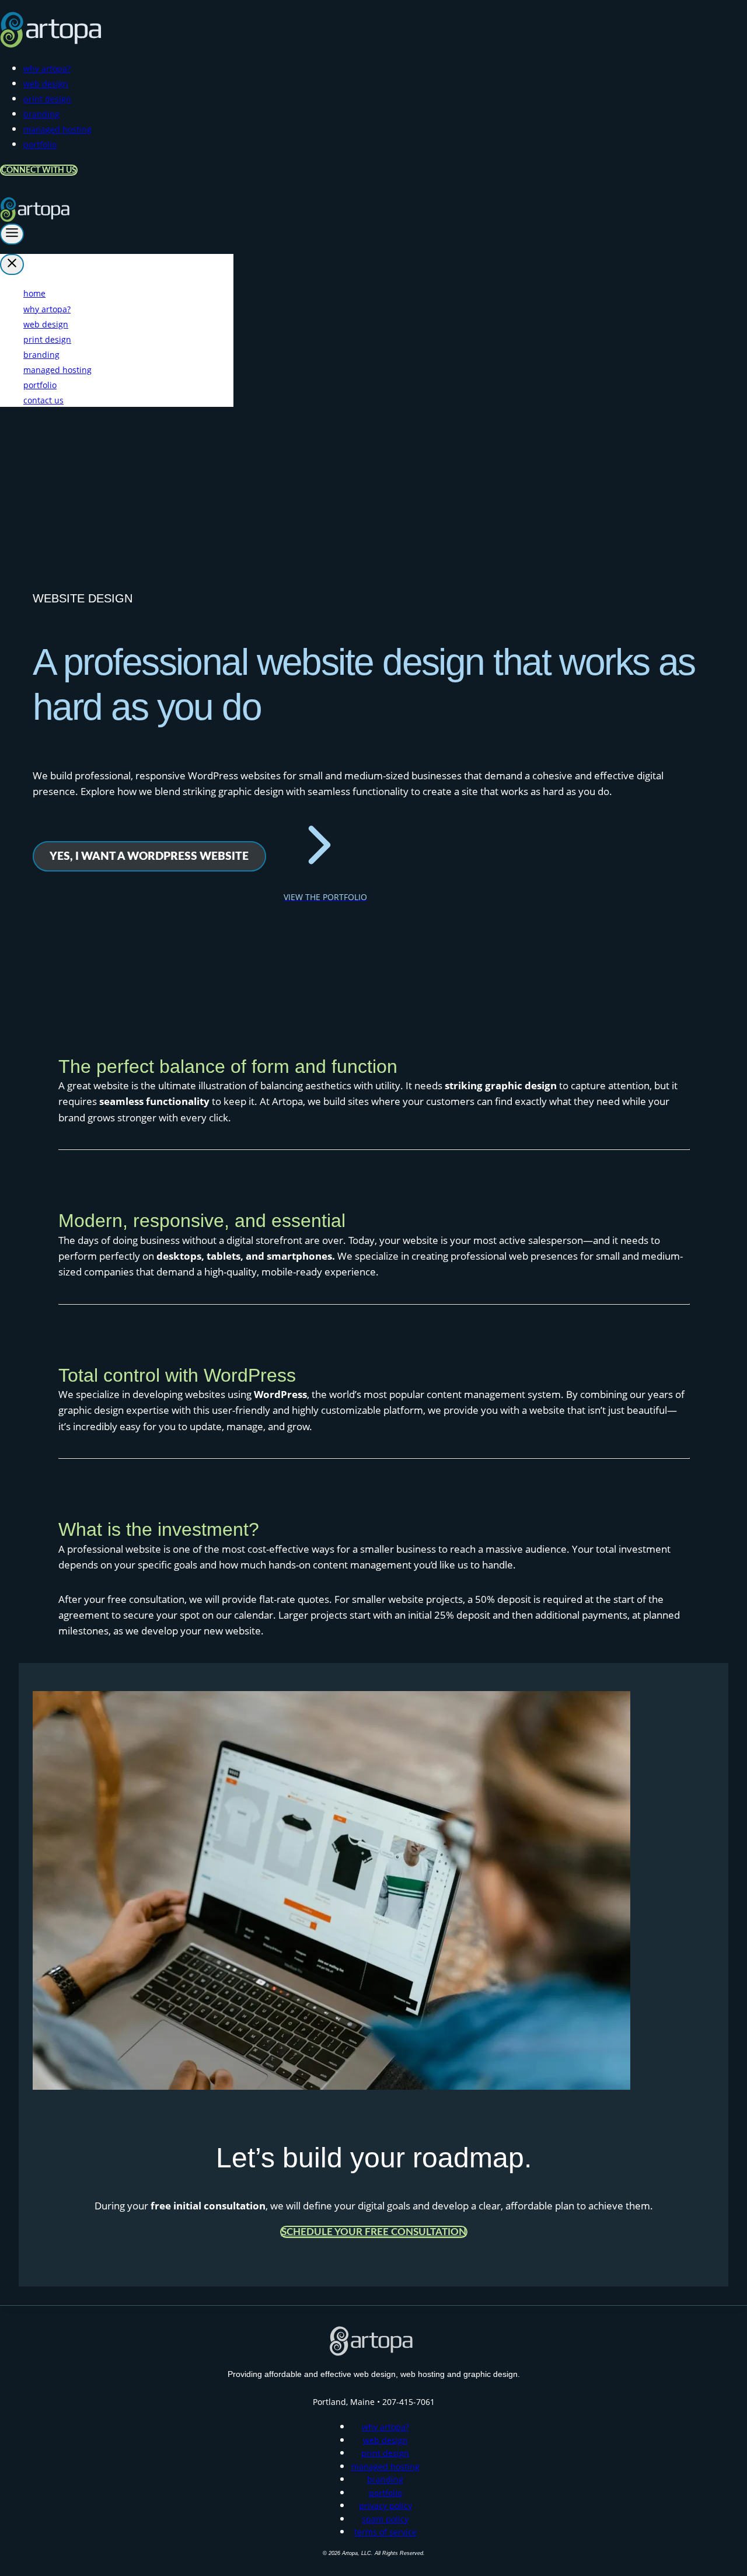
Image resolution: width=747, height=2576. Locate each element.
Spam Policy (385, 2519)
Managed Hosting (57, 129)
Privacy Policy (385, 2506)
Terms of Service (385, 2532)
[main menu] (12, 234)
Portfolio (40, 144)
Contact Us (43, 400)
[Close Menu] (12, 264)
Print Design (47, 99)
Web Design (46, 84)
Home (34, 293)
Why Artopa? (47, 69)
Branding (41, 114)
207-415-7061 (409, 2402)
